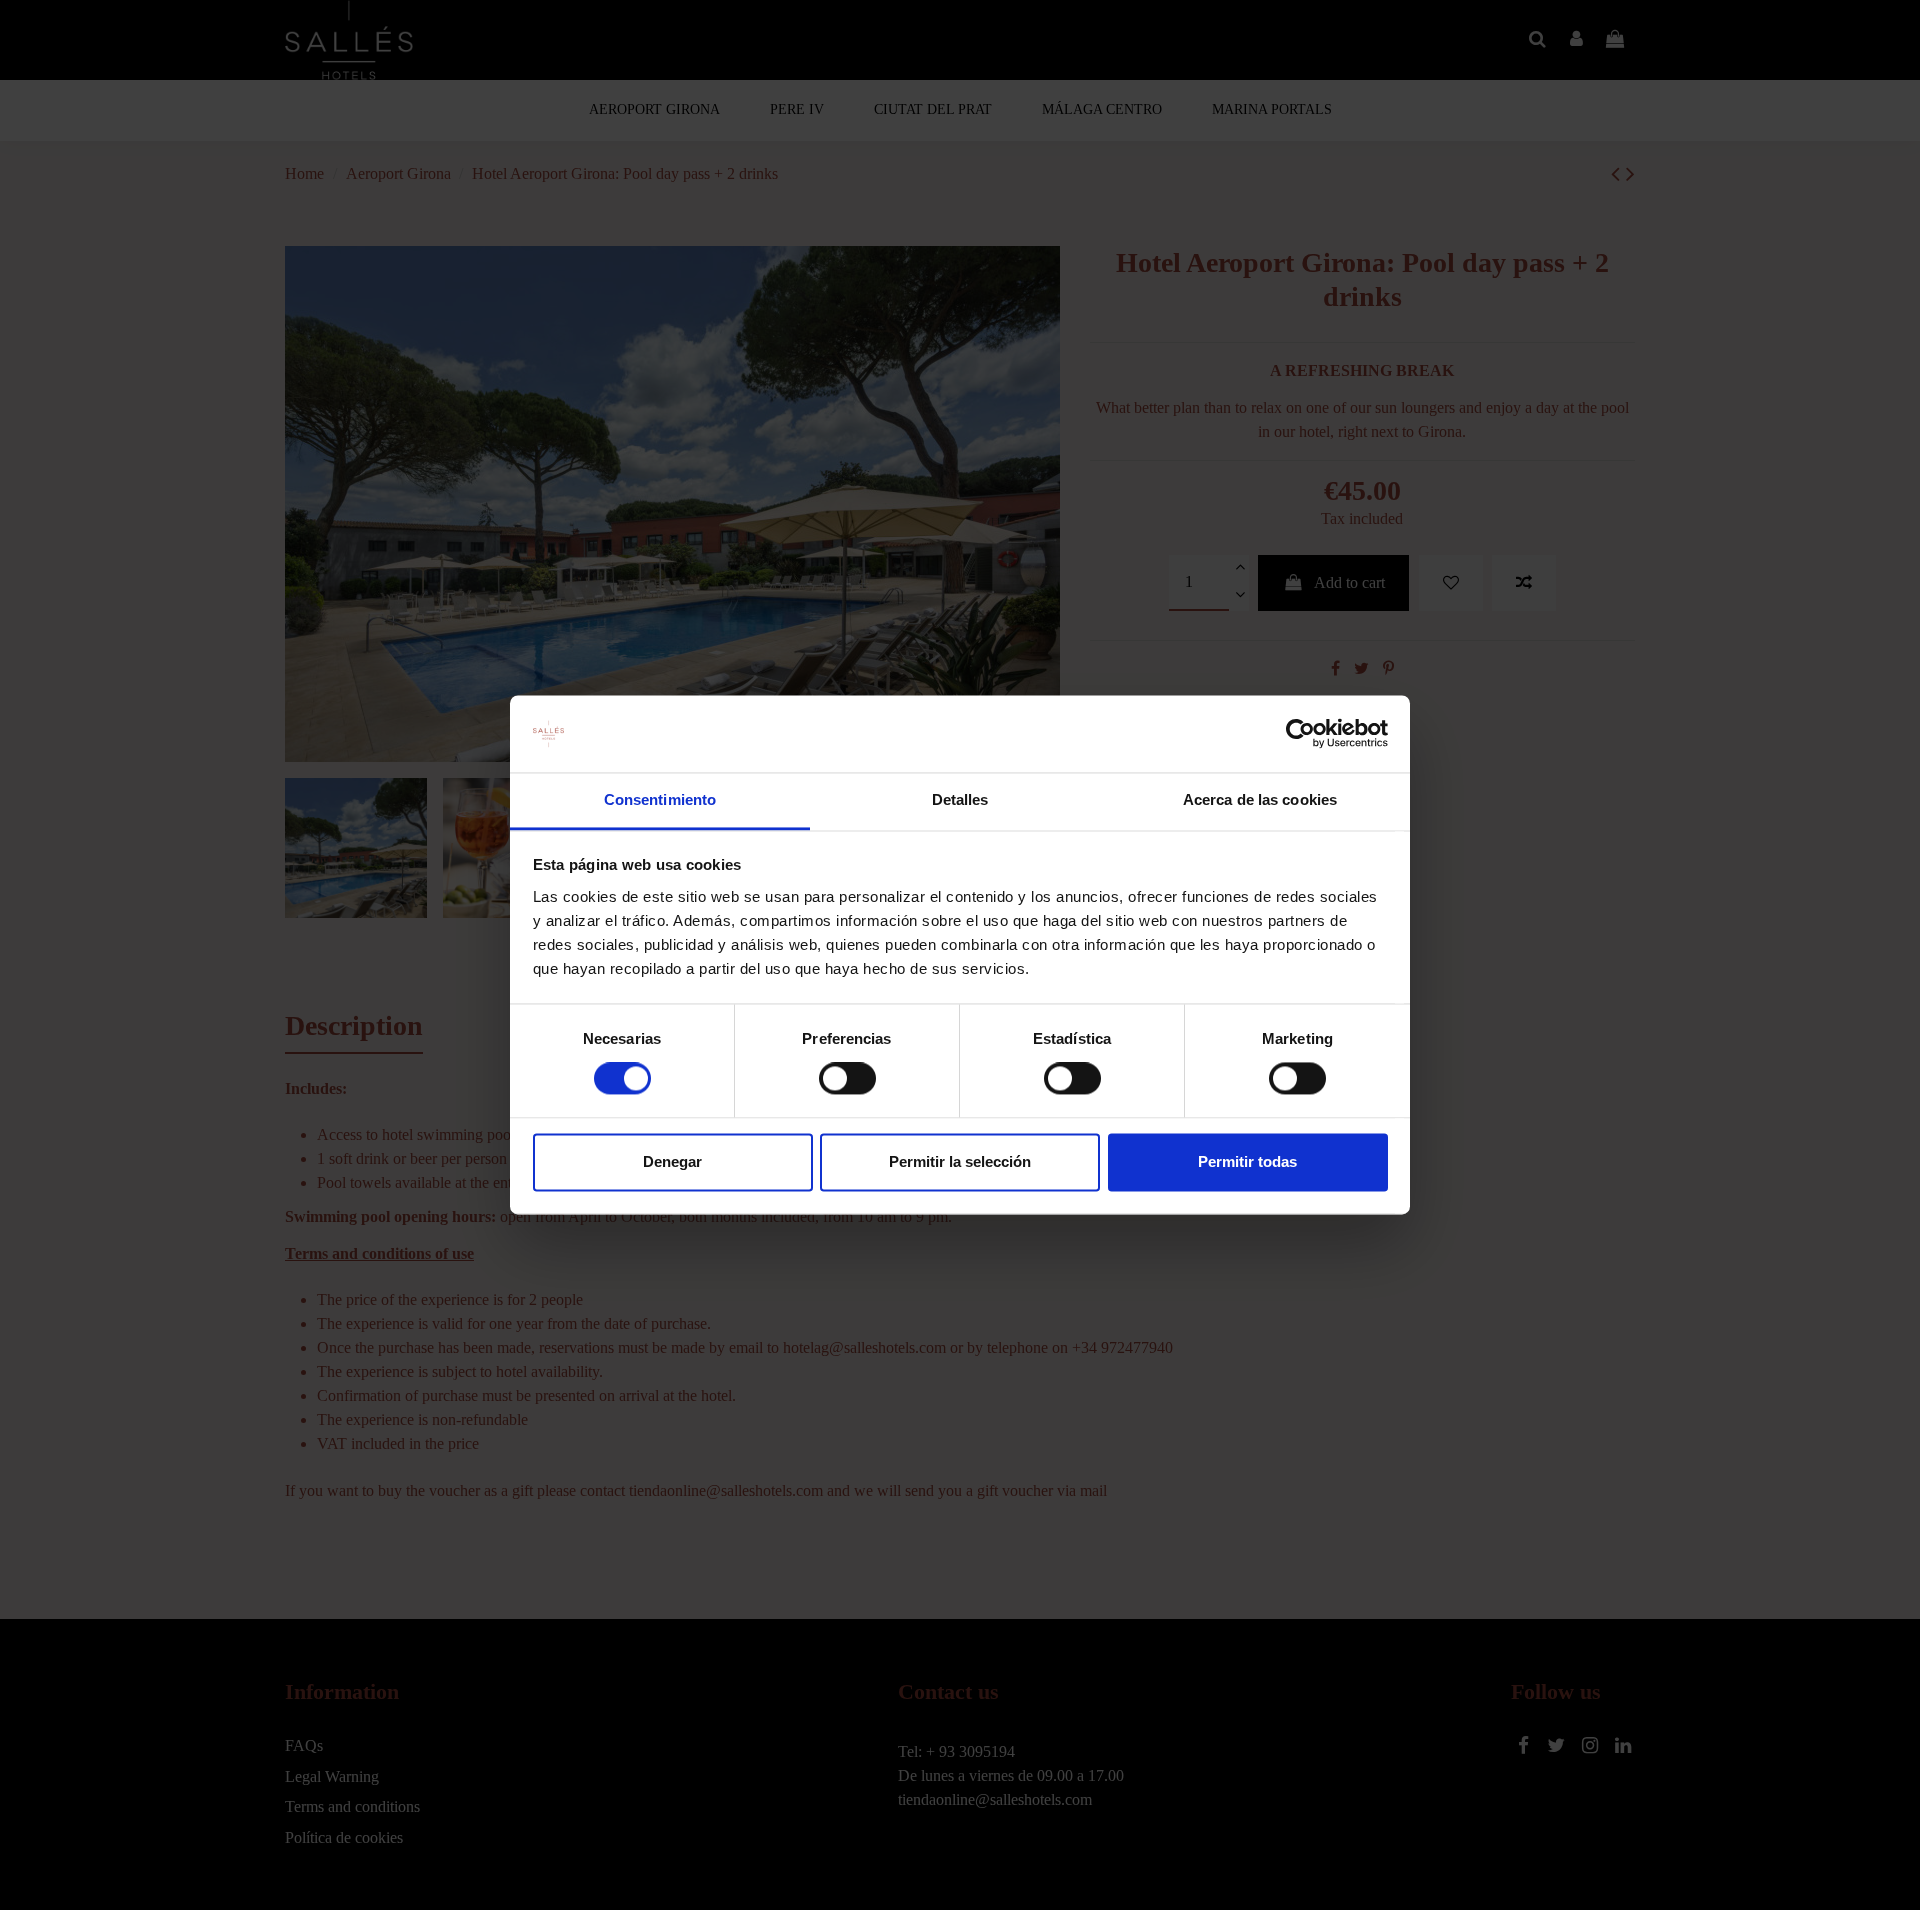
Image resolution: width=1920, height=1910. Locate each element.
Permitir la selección (960, 1161)
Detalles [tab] (960, 799)
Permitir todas (1247, 1161)
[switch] (847, 1079)
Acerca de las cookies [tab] (1260, 799)
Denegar (672, 1161)
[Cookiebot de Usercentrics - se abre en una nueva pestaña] (1300, 734)
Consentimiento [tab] (660, 799)
